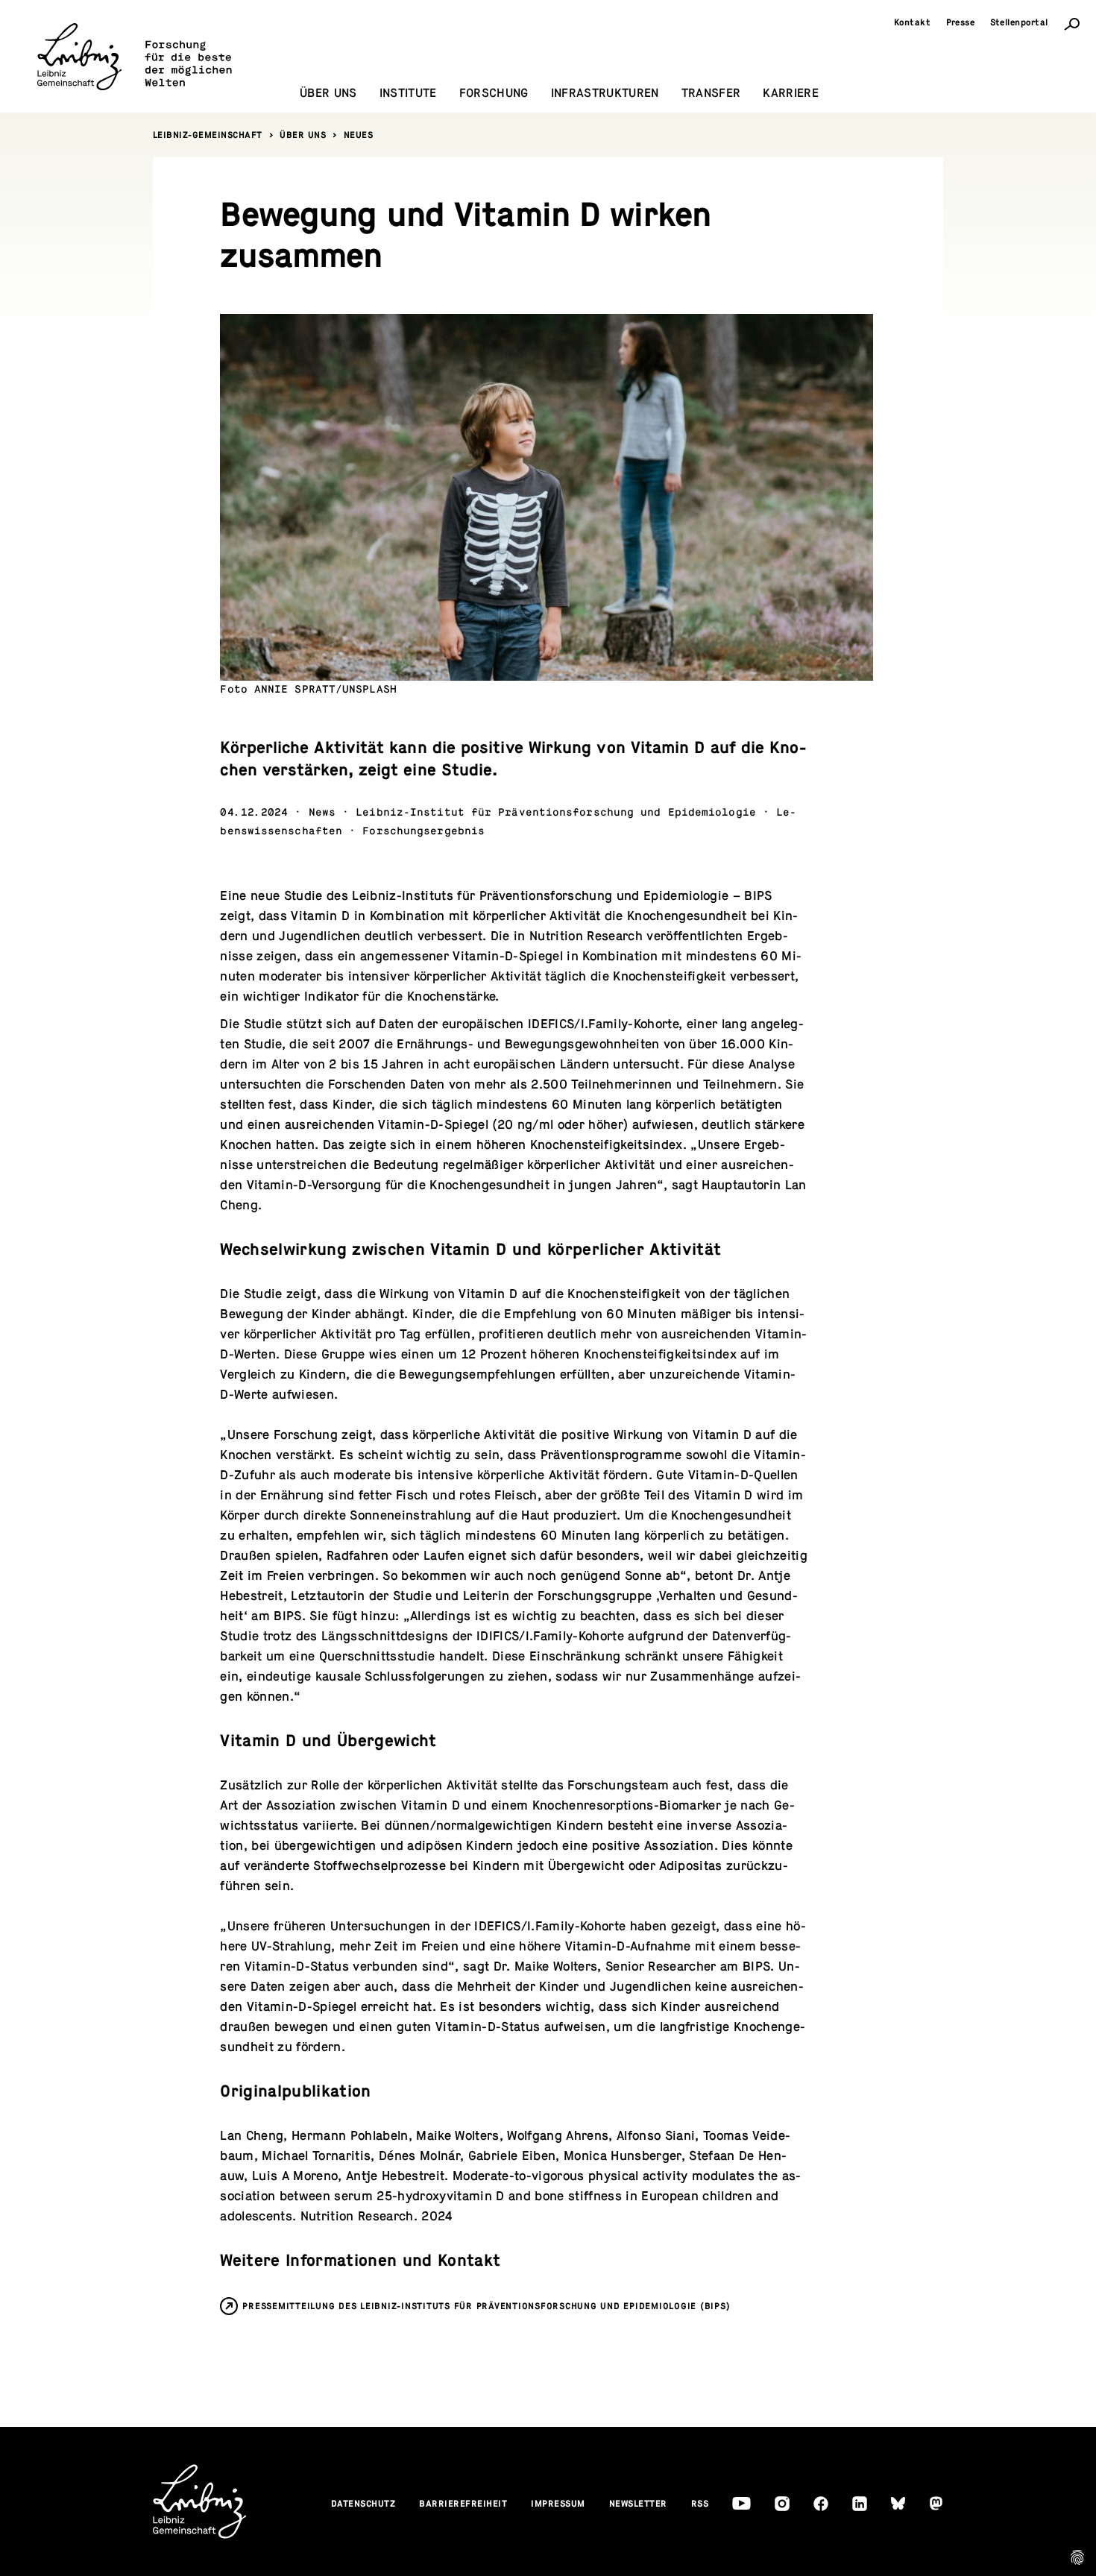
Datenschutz (363, 2504)
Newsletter (638, 2504)
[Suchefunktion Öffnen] (1072, 23)
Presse (961, 22)
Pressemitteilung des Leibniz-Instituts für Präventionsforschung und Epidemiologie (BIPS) (486, 2306)
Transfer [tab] (711, 93)
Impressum (558, 2504)
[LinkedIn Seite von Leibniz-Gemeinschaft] (860, 2504)
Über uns (303, 135)
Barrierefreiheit (463, 2504)
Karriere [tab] (791, 93)
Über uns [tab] (328, 93)
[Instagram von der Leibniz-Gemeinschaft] (782, 2504)
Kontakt (913, 22)
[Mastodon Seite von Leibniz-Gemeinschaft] (936, 2503)
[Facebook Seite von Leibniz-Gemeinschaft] (821, 2504)
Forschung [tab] (494, 93)
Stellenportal (1020, 22)
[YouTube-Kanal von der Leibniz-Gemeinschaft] (741, 2503)
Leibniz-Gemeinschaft (208, 135)
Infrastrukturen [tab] (605, 93)
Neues (359, 135)
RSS (700, 2504)
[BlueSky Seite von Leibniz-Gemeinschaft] (898, 2503)
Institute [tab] (408, 93)
